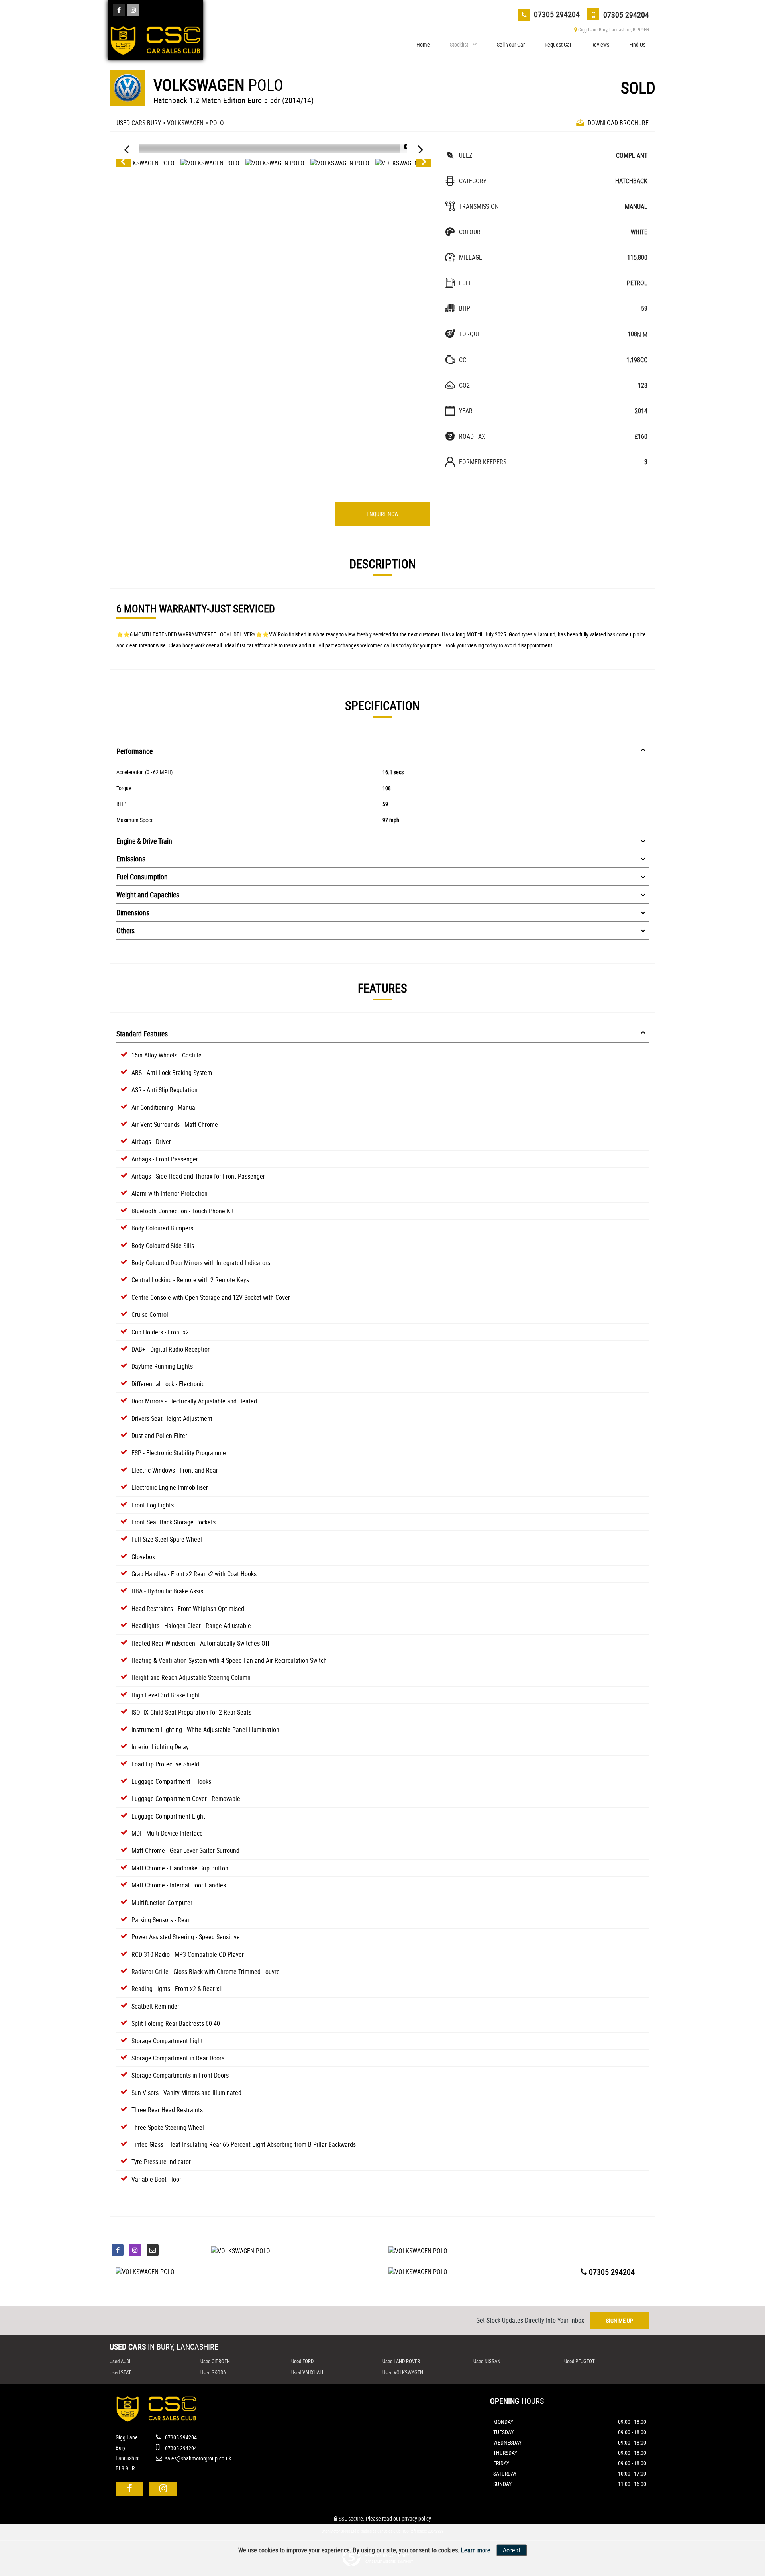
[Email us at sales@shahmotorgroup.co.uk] (153, 2250)
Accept (512, 2550)
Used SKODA (213, 2372)
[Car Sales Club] (155, 38)
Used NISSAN (487, 2361)
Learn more (476, 2550)
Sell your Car (511, 44)
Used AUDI (120, 2361)
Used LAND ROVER (401, 2361)
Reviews (600, 44)
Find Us (637, 44)
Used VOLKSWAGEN (403, 2372)
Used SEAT (120, 2372)
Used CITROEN (215, 2361)
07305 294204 (556, 14)
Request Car (558, 44)
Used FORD (302, 2361)
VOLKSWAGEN (185, 123)
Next (424, 163)
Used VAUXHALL (308, 2372)
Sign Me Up (620, 2320)
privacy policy (416, 2518)
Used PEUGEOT (580, 2361)
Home (423, 44)
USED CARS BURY (139, 123)
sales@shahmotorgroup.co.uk (197, 2458)
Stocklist (459, 44)
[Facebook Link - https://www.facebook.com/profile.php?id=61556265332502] (119, 10)
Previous (123, 163)
